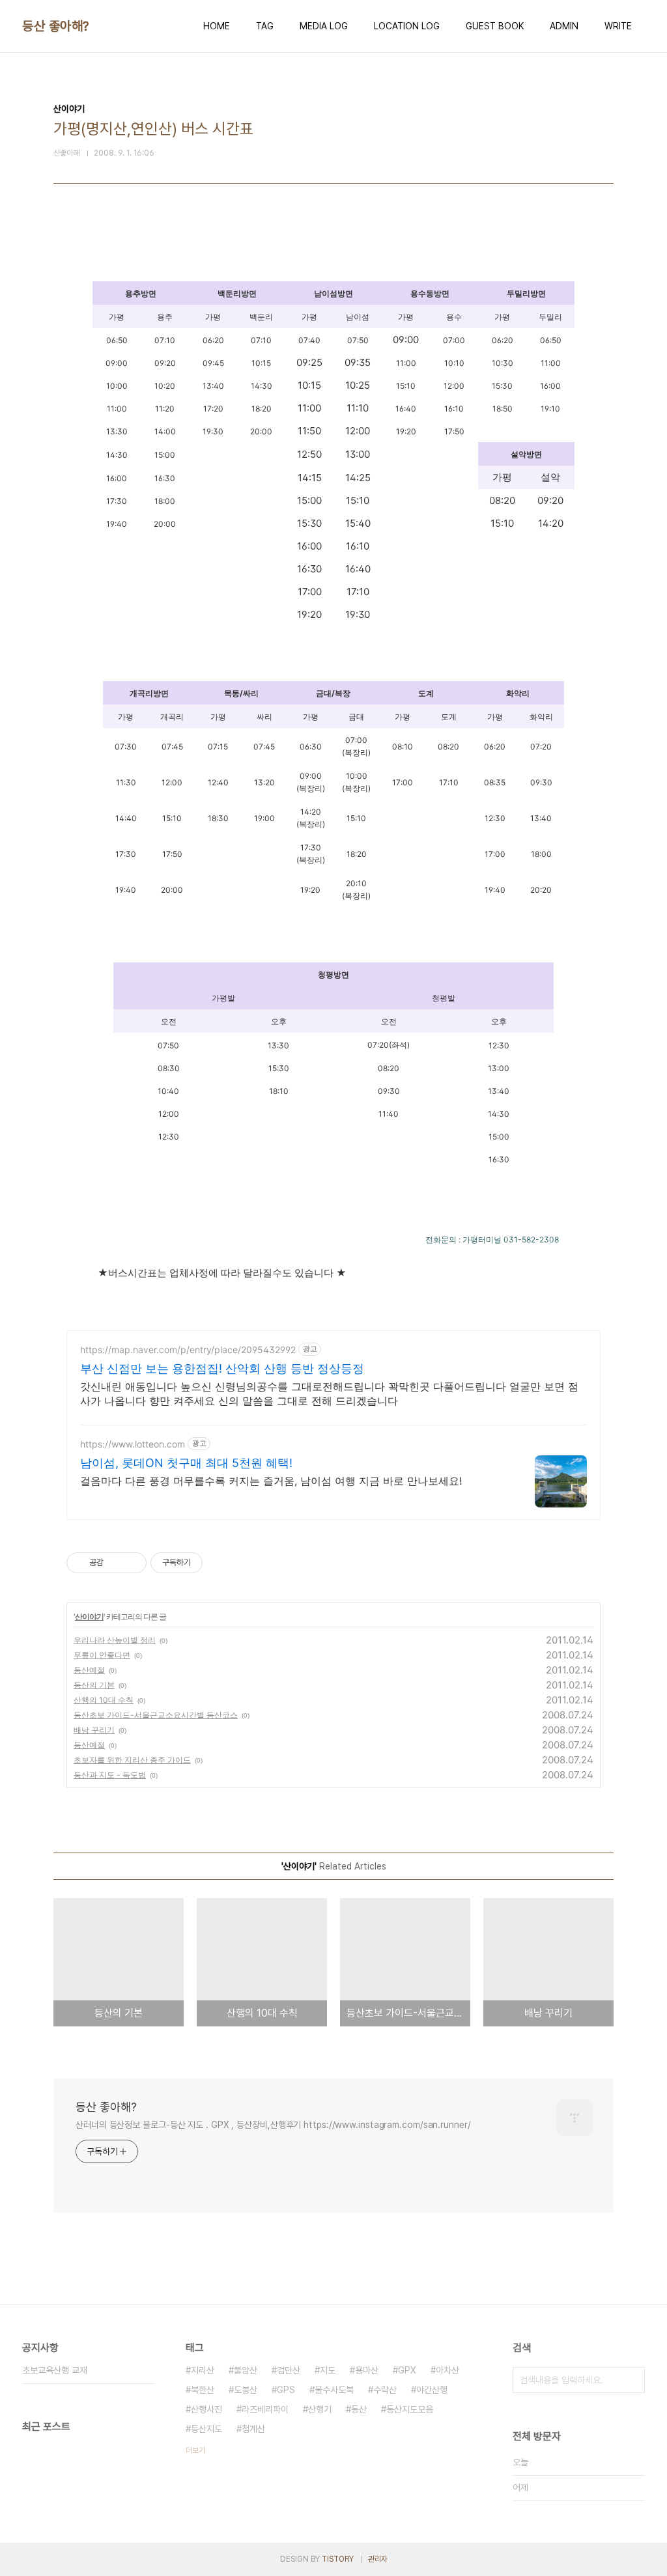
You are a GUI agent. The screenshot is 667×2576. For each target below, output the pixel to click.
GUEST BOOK (495, 26)
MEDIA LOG (324, 26)
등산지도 (206, 2429)
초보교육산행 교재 (55, 2370)
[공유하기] (116, 1563)
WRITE (618, 26)
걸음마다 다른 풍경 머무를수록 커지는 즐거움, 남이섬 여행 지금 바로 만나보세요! (271, 1481)
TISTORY (338, 2559)
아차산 (447, 2370)
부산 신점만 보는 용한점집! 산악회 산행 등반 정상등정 (222, 1368)
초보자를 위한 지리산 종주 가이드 (132, 1760)
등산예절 (89, 1670)
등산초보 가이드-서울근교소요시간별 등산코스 (156, 1715)
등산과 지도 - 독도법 (110, 1775)
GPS (286, 2390)
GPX (407, 2370)
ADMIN (564, 26)
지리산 (203, 2370)
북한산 (203, 2390)
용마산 (367, 2370)
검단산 (289, 2370)
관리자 (378, 2559)
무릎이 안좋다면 (102, 1655)
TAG (265, 26)
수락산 (385, 2390)
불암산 (246, 2370)
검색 (632, 2380)
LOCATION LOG (407, 26)
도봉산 (246, 2390)
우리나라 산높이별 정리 (115, 1640)
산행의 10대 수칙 (104, 1700)
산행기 (320, 2409)
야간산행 (432, 2390)
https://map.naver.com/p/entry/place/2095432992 (188, 1350)
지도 (328, 2370)
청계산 (253, 2429)
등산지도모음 (410, 2409)
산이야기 (89, 1617)
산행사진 (206, 2409)
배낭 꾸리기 (94, 1730)
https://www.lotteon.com (133, 1444)
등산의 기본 (94, 1685)
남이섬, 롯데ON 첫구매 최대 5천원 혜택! (186, 1463)
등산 (359, 2409)
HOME (217, 26)
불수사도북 (334, 2390)
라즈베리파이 (265, 2409)
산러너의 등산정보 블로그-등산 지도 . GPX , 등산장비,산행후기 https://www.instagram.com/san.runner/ (273, 2125)
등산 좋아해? (56, 26)
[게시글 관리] (132, 1563)
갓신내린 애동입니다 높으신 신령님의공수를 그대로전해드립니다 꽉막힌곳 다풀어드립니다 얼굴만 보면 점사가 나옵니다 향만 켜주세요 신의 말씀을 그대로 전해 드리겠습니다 (329, 1393)
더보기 (195, 2450)
